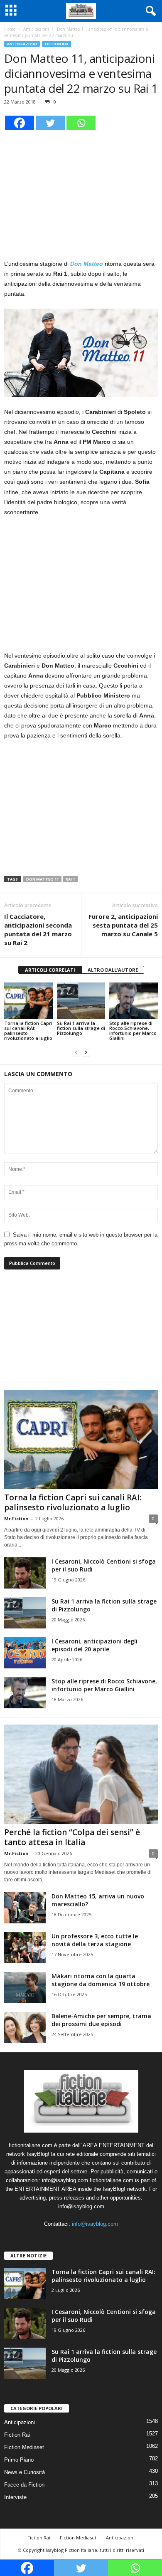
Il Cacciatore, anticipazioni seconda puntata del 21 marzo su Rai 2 (38, 929)
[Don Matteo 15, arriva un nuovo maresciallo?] (25, 1908)
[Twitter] (50, 123)
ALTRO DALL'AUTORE (113, 970)
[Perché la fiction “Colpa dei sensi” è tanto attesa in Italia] (81, 1774)
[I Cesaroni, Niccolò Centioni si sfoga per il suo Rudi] (25, 1573)
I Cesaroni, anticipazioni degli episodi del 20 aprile (94, 1645)
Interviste (15, 2497)
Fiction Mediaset (24, 2447)
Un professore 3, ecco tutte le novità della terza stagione (95, 1940)
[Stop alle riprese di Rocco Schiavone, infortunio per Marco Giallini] (134, 1001)
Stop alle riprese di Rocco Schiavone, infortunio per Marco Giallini (133, 1031)
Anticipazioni (36, 29)
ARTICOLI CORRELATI (50, 970)
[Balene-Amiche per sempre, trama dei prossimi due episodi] (25, 2028)
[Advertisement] (81, 193)
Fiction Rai (56, 44)
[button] (149, 11)
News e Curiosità (25, 2472)
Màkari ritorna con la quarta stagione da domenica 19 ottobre (101, 1980)
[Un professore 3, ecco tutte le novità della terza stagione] (25, 1948)
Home (10, 29)
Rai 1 (70, 879)
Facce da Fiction (24, 2485)
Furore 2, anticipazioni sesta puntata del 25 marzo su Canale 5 (123, 925)
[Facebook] (20, 123)
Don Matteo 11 (42, 879)
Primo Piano (19, 2460)
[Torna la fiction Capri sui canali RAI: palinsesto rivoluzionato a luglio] (28, 1001)
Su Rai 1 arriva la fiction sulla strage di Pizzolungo (81, 1028)
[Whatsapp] (81, 123)
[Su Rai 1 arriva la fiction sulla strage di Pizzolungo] (81, 1001)
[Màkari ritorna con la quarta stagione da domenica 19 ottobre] (25, 1988)
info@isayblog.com (95, 2224)
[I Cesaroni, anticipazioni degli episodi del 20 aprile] (25, 1653)
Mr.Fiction (16, 1518)
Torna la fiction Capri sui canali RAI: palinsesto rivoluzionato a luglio (28, 1031)
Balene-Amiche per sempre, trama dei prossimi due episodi (101, 2020)
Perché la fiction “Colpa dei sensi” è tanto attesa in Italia (72, 1837)
